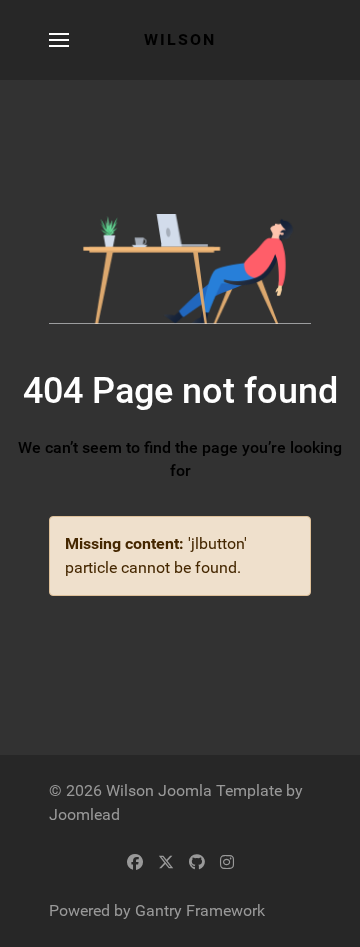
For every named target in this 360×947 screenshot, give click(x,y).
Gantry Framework (200, 910)
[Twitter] (166, 862)
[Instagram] (227, 862)
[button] (59, 40)
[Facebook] (135, 862)
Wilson (180, 39)
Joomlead (84, 814)
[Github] (197, 862)
